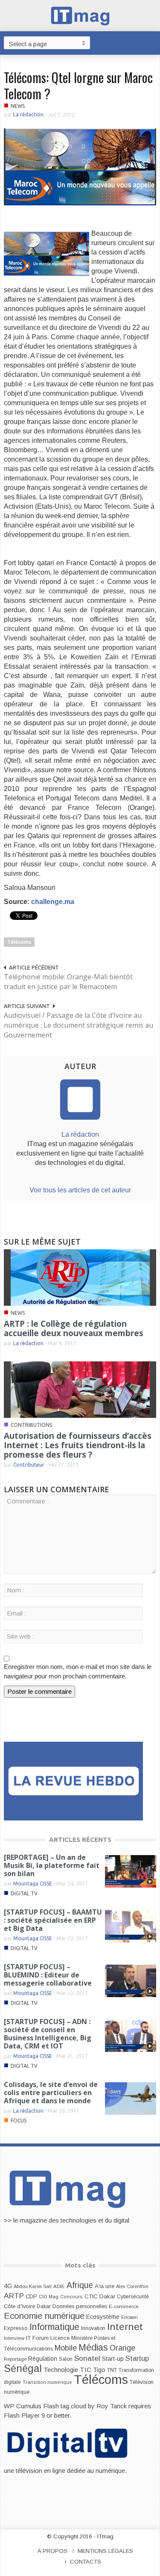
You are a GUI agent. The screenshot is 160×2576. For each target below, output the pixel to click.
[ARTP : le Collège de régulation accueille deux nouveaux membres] (80, 1277)
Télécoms (19, 942)
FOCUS (19, 2121)
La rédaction (28, 114)
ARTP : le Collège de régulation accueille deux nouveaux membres (74, 1328)
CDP (31, 2296)
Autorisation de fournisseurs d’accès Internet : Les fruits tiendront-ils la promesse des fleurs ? (78, 1445)
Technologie (61, 2370)
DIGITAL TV (24, 1893)
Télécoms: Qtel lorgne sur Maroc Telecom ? (78, 85)
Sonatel (87, 2358)
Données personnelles (80, 2306)
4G (8, 2286)
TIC (86, 2370)
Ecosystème (103, 2317)
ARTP (14, 2296)
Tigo (99, 2370)
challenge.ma (53, 902)
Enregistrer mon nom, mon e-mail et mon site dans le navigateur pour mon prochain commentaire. (78, 1671)
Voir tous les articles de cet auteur (80, 1190)
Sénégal (23, 2368)
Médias (93, 2348)
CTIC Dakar (100, 2296)
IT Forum (37, 2338)
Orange (122, 2348)
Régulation (43, 2359)
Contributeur (29, 1465)
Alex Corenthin (132, 2286)
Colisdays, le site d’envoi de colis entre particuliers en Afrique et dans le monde (51, 2093)
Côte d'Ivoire (19, 2306)
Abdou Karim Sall (33, 2286)
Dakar (44, 2306)
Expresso (16, 2328)
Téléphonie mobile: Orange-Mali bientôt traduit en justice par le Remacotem (68, 982)
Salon (66, 2359)
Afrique (80, 2285)
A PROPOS (52, 2551)
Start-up (113, 2359)
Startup (137, 2358)
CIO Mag (49, 2297)
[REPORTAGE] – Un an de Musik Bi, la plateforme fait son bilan (52, 1865)
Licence (60, 2338)
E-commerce (124, 2306)
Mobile (66, 2348)
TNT (112, 2370)
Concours (71, 2297)
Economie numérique (44, 2316)
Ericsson (129, 2317)
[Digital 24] (73, 1780)
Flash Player (22, 2415)
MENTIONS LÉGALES (105, 2551)
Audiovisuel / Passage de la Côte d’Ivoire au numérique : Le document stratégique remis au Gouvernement (79, 1025)
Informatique (54, 2327)
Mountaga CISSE (33, 1884)
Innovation (93, 2328)
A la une (105, 2286)
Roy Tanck (112, 2406)
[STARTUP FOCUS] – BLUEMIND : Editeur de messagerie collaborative (48, 1975)
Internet (125, 2327)
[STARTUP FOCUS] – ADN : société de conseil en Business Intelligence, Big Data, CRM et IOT (48, 2034)
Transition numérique (47, 2382)
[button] (151, 42)
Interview (14, 2338)
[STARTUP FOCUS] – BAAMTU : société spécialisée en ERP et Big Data (53, 1920)
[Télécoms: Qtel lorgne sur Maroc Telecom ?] (80, 166)
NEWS (18, 106)
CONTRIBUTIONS (31, 1425)
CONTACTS (86, 2562)
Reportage (15, 2359)
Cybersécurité (133, 2297)
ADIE (59, 2286)
